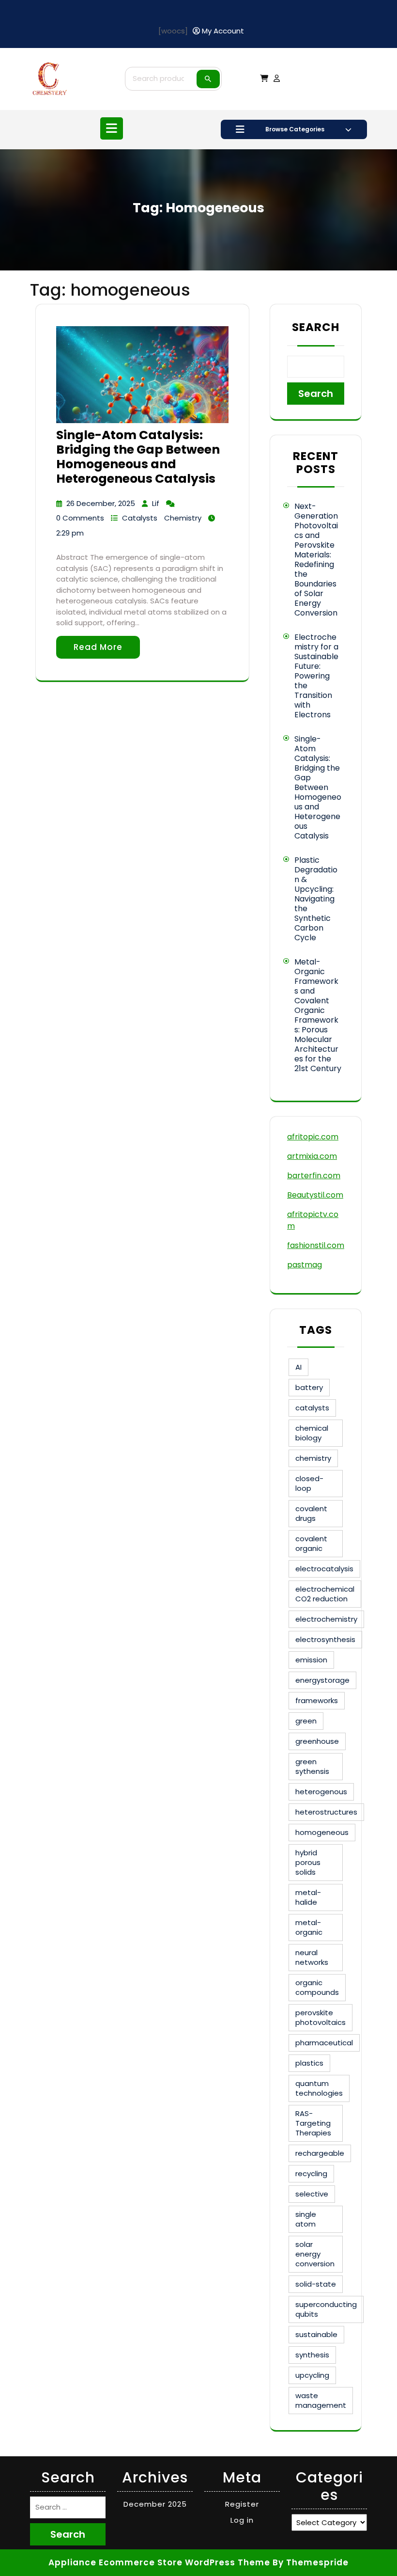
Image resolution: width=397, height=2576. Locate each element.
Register (242, 2504)
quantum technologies (319, 2088)
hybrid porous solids (308, 1862)
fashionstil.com (316, 1245)
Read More (98, 647)
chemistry (313, 1458)
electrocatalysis (324, 1569)
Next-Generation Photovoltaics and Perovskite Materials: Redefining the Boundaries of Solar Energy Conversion (316, 560)
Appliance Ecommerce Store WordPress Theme (159, 2562)
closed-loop (309, 1483)
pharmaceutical (324, 2043)
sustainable (316, 2334)
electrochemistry (326, 1619)
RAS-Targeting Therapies (313, 2123)
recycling (311, 2173)
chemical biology (312, 1433)
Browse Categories (295, 129)
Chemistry (183, 518)
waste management (321, 2400)
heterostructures (326, 1812)
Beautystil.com (315, 1195)
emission (311, 1660)
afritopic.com (313, 1137)
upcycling (312, 2375)
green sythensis (312, 1766)
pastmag (305, 1265)
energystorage (322, 1680)
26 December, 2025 (101, 503)
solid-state (316, 2284)
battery (309, 1387)
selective (312, 2194)
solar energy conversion (315, 2254)
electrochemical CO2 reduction (325, 1594)
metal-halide (308, 1897)
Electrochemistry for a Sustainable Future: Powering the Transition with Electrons (316, 676)
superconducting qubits (326, 2309)
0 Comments (80, 518)
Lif (156, 503)
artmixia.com (312, 1156)
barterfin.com (314, 1176)
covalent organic (311, 1543)
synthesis (312, 2355)
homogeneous (322, 1832)
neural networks (312, 1957)
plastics (309, 2063)
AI (298, 1367)
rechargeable (320, 2153)
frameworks (317, 1700)
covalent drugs (311, 1513)
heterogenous (321, 1792)
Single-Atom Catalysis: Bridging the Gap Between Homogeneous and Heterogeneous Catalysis (138, 457)
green (306, 1721)
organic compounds (317, 1987)
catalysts (312, 1408)
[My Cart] (264, 78)
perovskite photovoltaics (321, 2017)
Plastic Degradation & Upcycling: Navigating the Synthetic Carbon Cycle (316, 899)
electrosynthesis (325, 1639)
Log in (242, 2520)
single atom (306, 2219)
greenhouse (317, 1741)
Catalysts (140, 518)
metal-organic (309, 1927)
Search (208, 79)
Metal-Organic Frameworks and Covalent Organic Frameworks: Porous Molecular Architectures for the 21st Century (318, 1015)
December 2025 (155, 2504)
